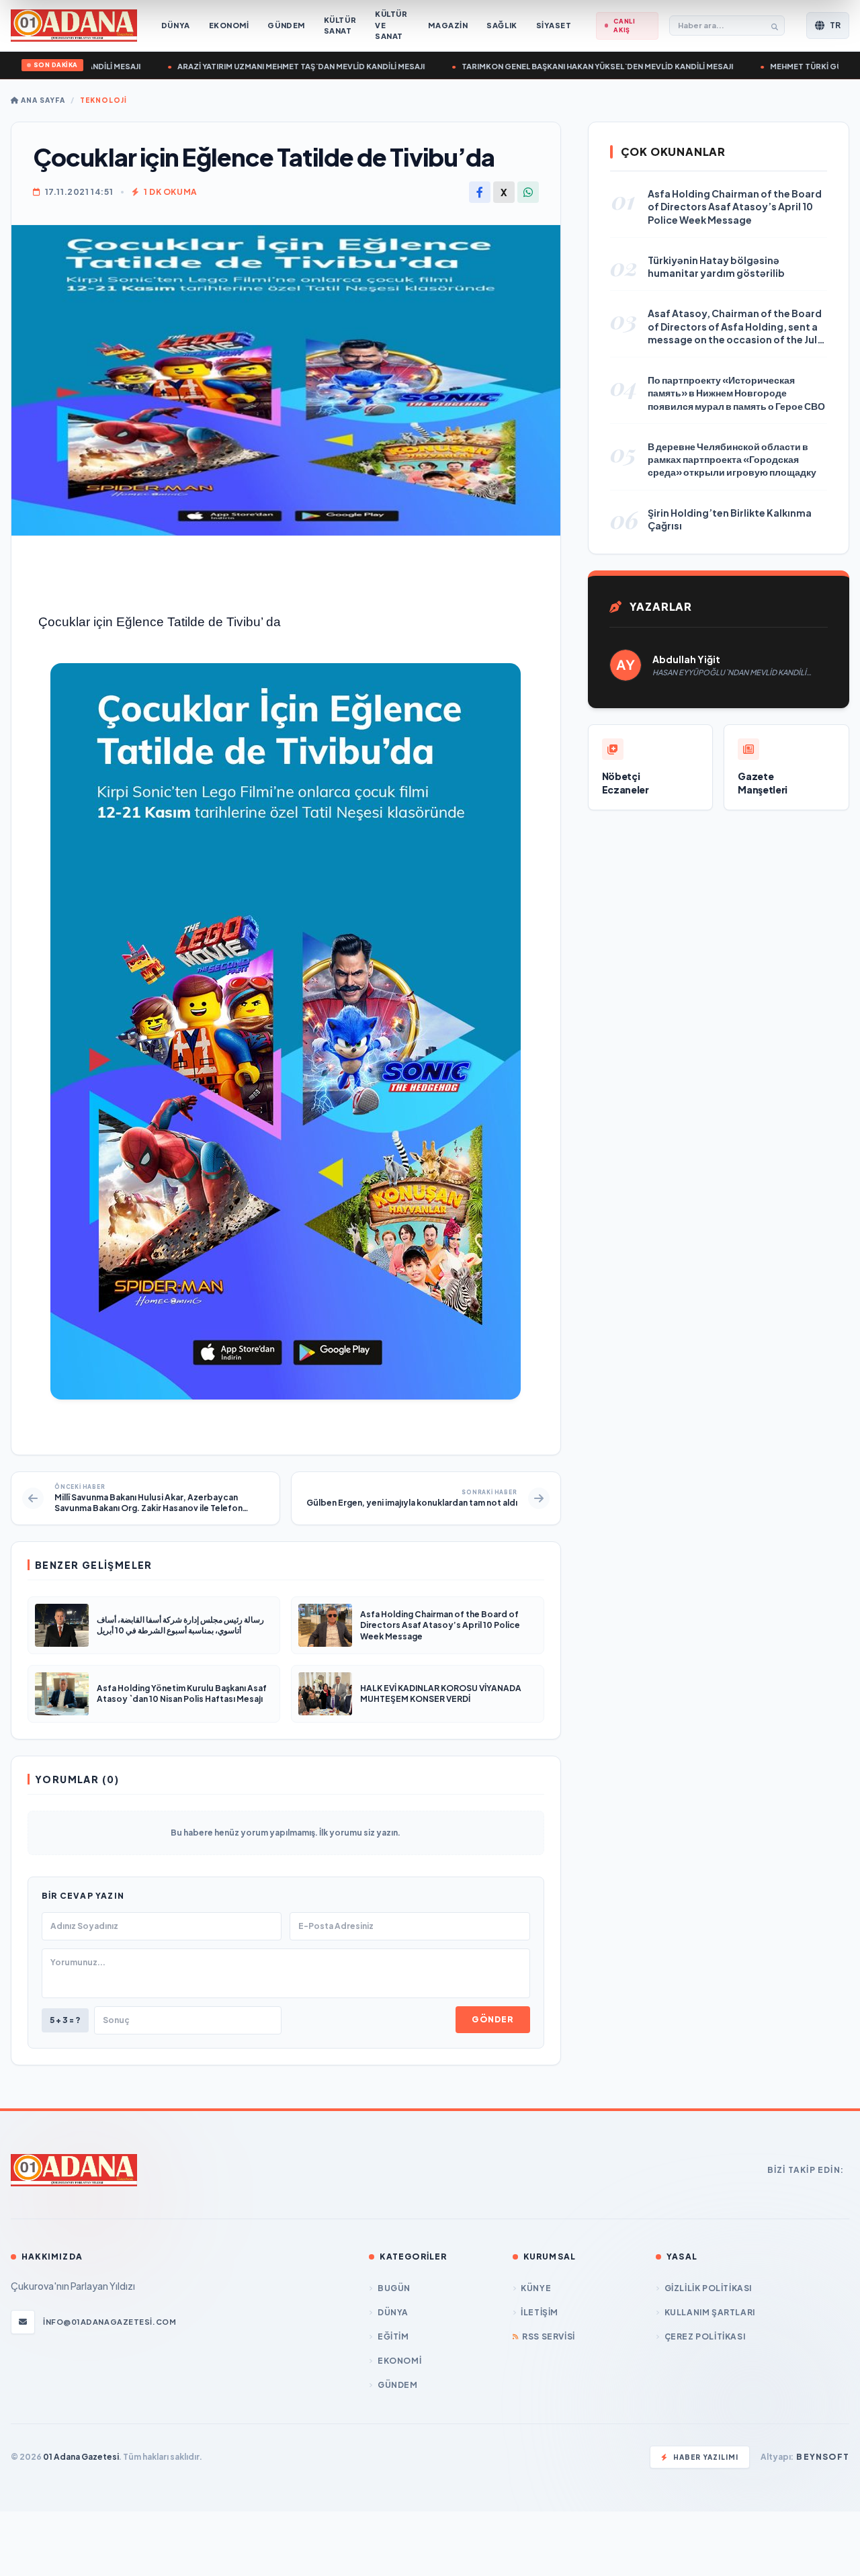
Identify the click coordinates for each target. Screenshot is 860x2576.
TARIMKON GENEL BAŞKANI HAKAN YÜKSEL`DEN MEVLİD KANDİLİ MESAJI (568, 66)
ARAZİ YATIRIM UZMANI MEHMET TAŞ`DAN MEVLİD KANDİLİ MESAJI (272, 66)
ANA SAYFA (42, 100)
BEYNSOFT (823, 2457)
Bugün (394, 2288)
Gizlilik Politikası (708, 2288)
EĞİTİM (393, 2336)
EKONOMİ (399, 2361)
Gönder (492, 2019)
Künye (536, 2288)
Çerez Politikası (705, 2336)
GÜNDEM (397, 2385)
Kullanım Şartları (710, 2312)
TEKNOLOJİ (103, 100)
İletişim (540, 2312)
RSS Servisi (549, 2336)
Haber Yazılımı (706, 2457)
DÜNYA (393, 2312)
